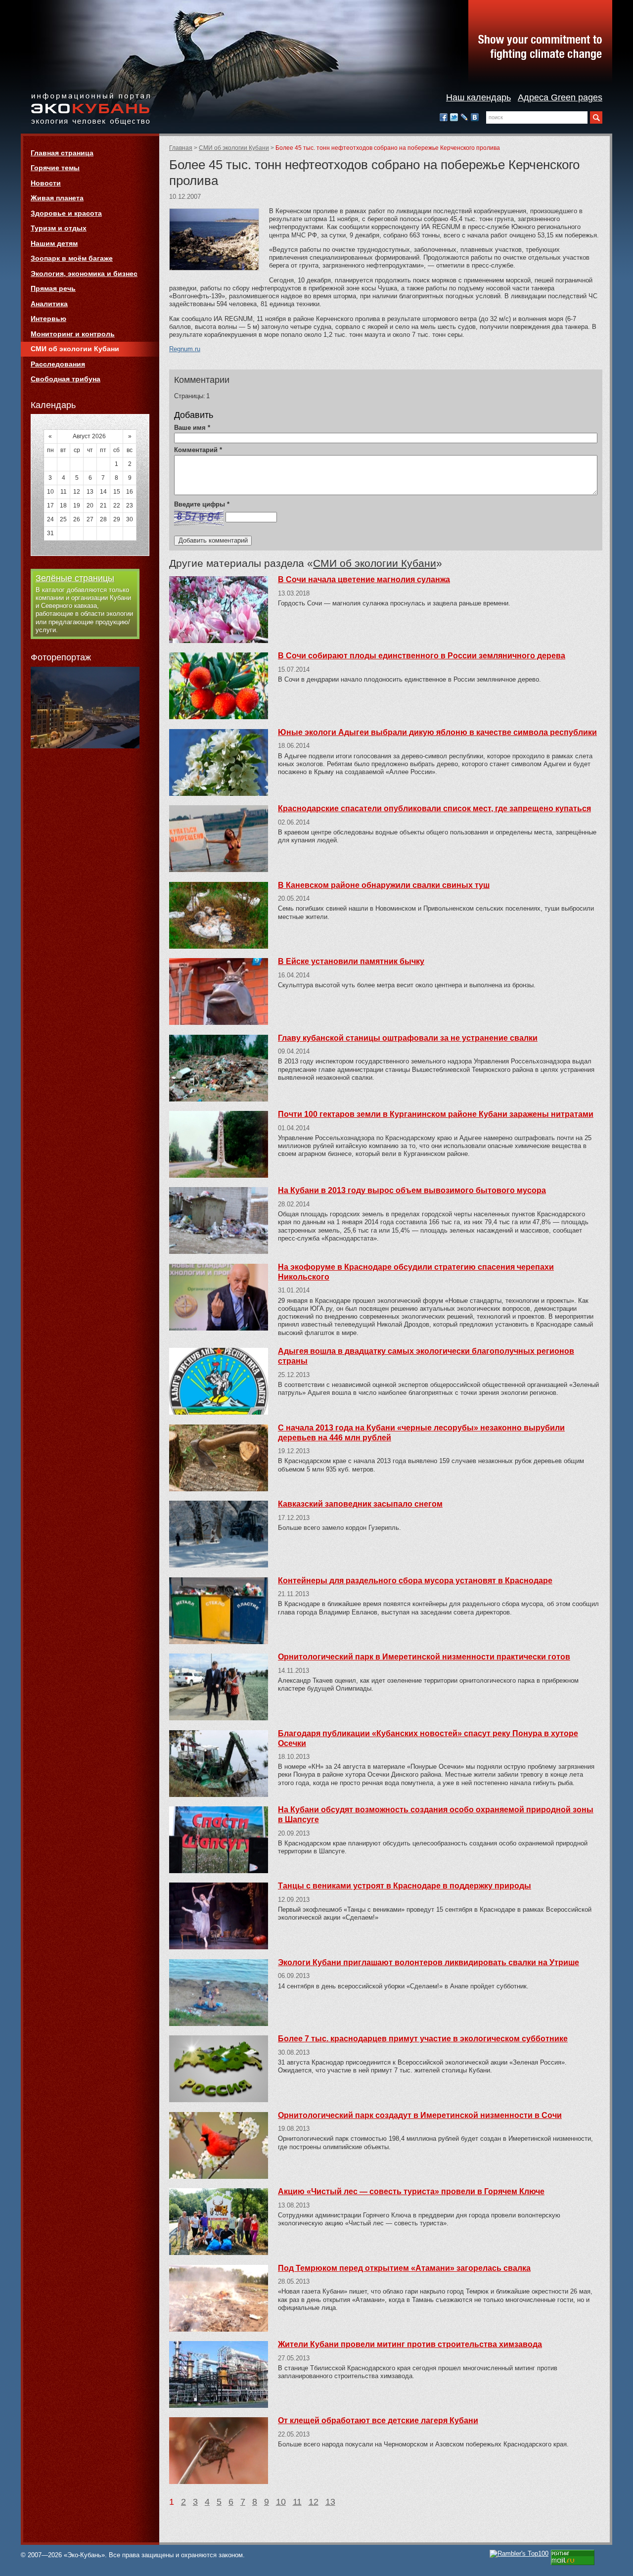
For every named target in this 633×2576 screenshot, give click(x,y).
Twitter (454, 117)
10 (281, 2502)
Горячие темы (55, 168)
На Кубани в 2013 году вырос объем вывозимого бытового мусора (412, 1190)
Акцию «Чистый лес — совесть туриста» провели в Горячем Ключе (411, 2191)
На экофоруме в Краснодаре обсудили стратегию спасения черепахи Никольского (416, 1272)
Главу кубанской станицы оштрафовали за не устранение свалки (408, 1038)
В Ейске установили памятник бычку (351, 961)
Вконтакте (475, 117)
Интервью (48, 319)
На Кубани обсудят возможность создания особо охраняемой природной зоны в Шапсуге (436, 1815)
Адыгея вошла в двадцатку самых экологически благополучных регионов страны (426, 1356)
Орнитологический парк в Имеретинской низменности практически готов (424, 1657)
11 (297, 2502)
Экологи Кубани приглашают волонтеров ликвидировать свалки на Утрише (429, 1962)
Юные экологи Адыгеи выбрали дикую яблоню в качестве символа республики (437, 732)
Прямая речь (53, 288)
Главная (181, 148)
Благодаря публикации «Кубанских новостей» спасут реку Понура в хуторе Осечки (428, 1738)
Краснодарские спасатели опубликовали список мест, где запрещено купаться (434, 808)
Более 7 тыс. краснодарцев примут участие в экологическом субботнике (423, 2039)
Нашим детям (54, 243)
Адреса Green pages (560, 97)
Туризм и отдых (59, 228)
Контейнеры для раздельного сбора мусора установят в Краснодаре (415, 1581)
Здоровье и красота (66, 213)
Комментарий (198, 450)
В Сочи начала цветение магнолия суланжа (364, 579)
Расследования (58, 364)
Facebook (444, 117)
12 (314, 2502)
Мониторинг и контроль (73, 334)
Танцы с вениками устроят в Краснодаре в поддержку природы (405, 1886)
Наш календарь (478, 97)
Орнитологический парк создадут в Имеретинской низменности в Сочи (420, 2115)
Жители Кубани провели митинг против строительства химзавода (410, 2344)
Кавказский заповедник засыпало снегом (360, 1504)
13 (330, 2502)
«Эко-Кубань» (90, 110)
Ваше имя (192, 428)
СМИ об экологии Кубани (234, 148)
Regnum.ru (185, 349)
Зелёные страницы (75, 578)
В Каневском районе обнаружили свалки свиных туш (384, 885)
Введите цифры (202, 504)
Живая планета (57, 198)
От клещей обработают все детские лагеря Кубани (378, 2420)
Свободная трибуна (66, 379)
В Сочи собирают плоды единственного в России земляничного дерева (422, 656)
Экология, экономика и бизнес (84, 274)
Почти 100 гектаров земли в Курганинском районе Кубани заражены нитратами (436, 1114)
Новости (46, 183)
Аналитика (49, 304)
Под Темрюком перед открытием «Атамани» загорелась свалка (404, 2268)
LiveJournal (464, 117)
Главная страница (62, 153)
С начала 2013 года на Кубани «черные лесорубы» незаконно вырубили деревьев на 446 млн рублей (421, 1433)
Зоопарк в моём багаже (72, 258)
